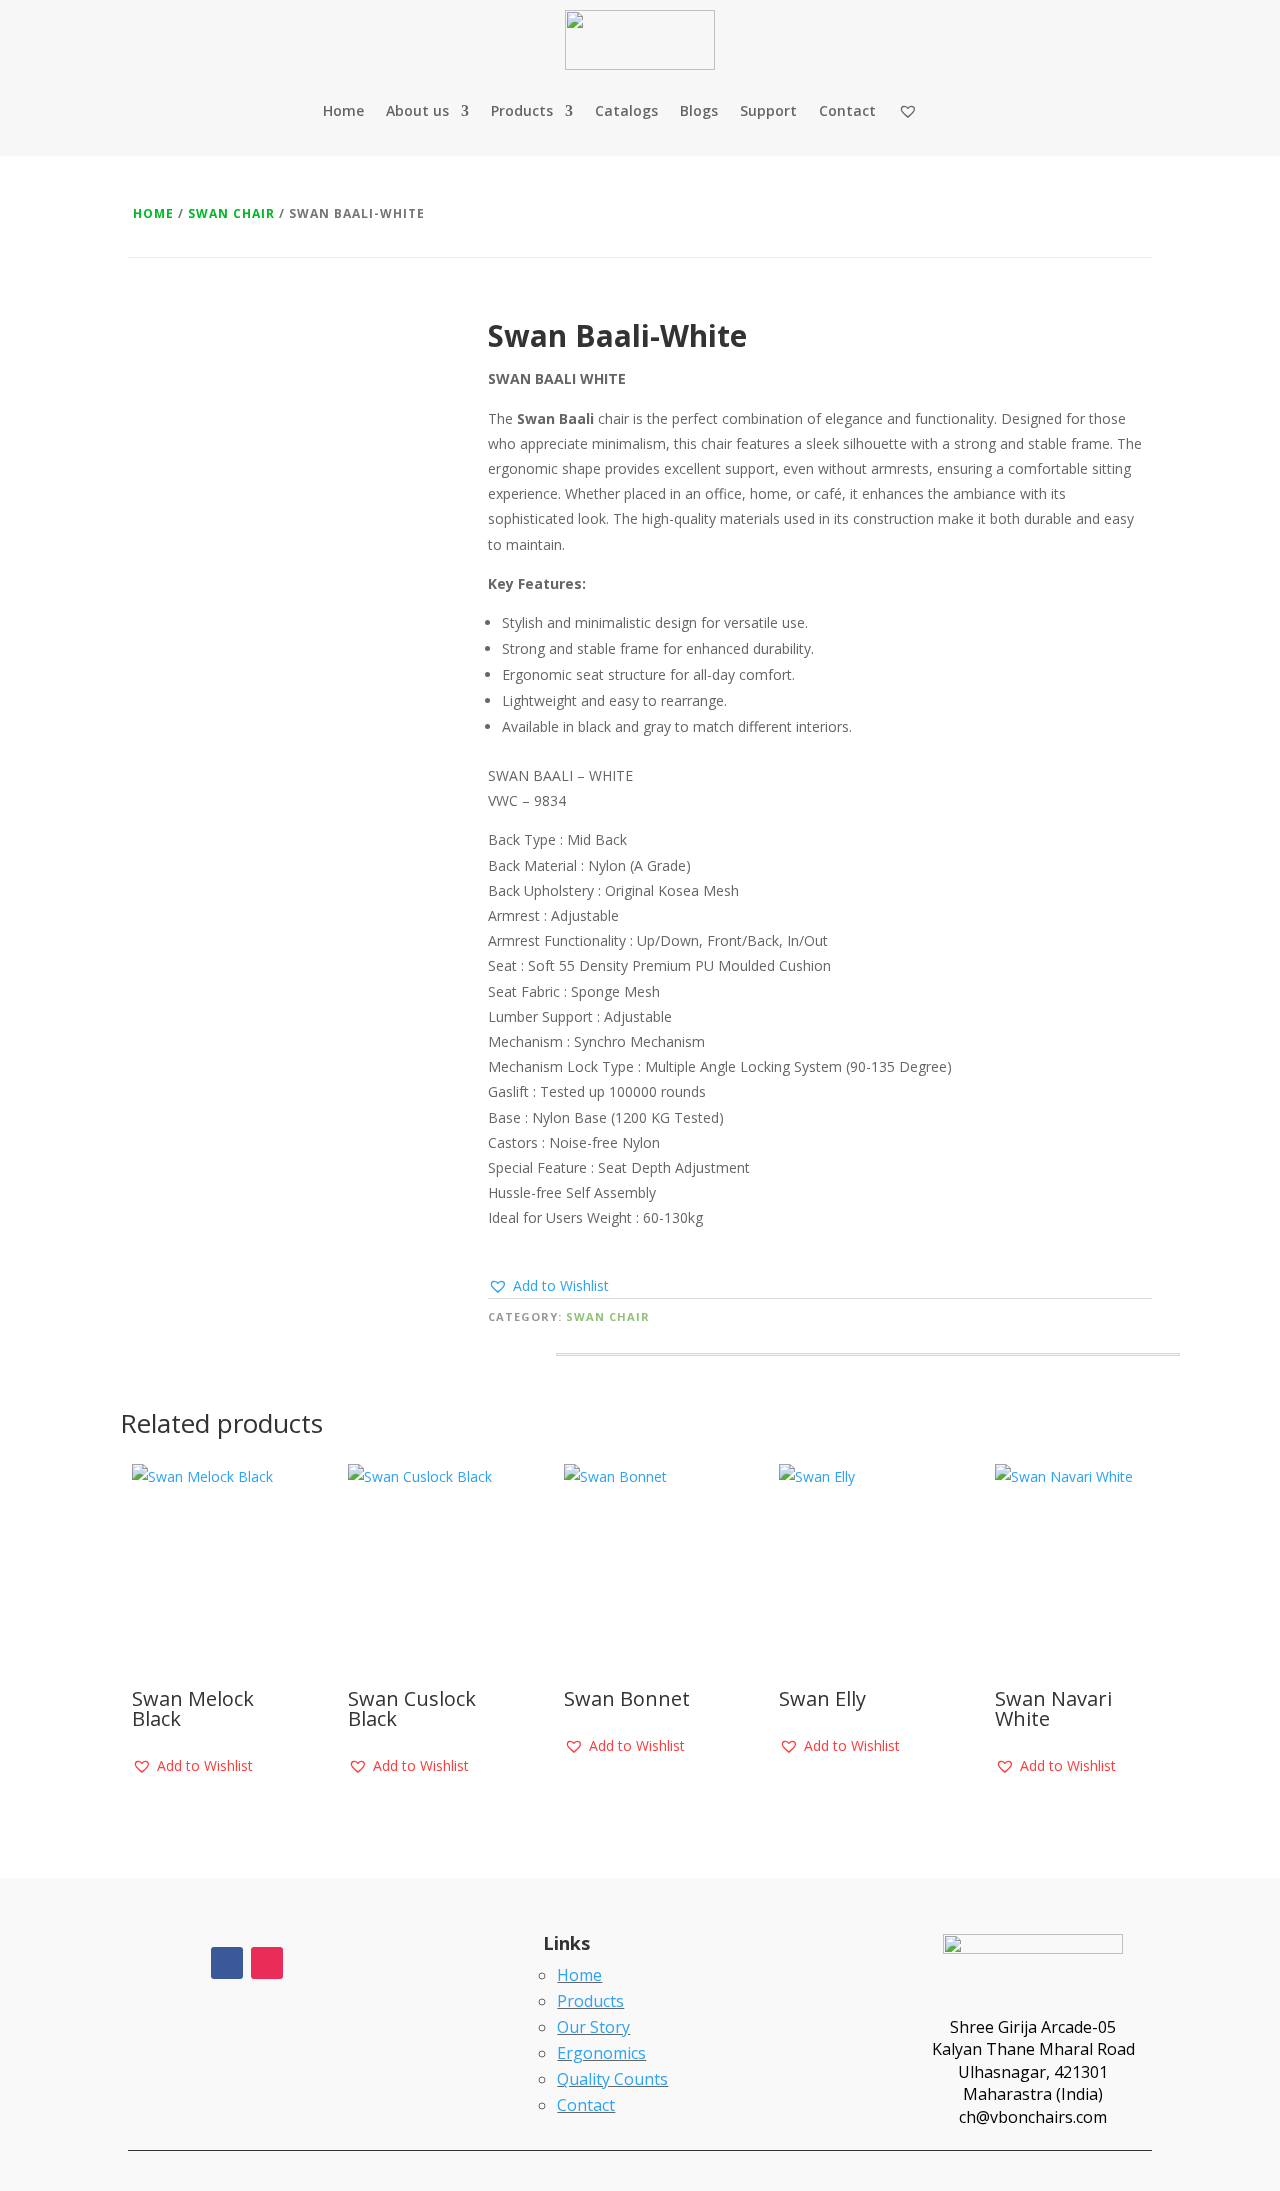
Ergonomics (601, 2053)
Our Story (593, 2027)
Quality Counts (612, 2079)
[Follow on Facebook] (227, 1963)
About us (417, 110)
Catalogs (626, 110)
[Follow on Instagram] (267, 1963)
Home (343, 110)
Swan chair (231, 213)
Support (768, 110)
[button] (548, 1286)
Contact (847, 110)
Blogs (699, 110)
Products (522, 110)
